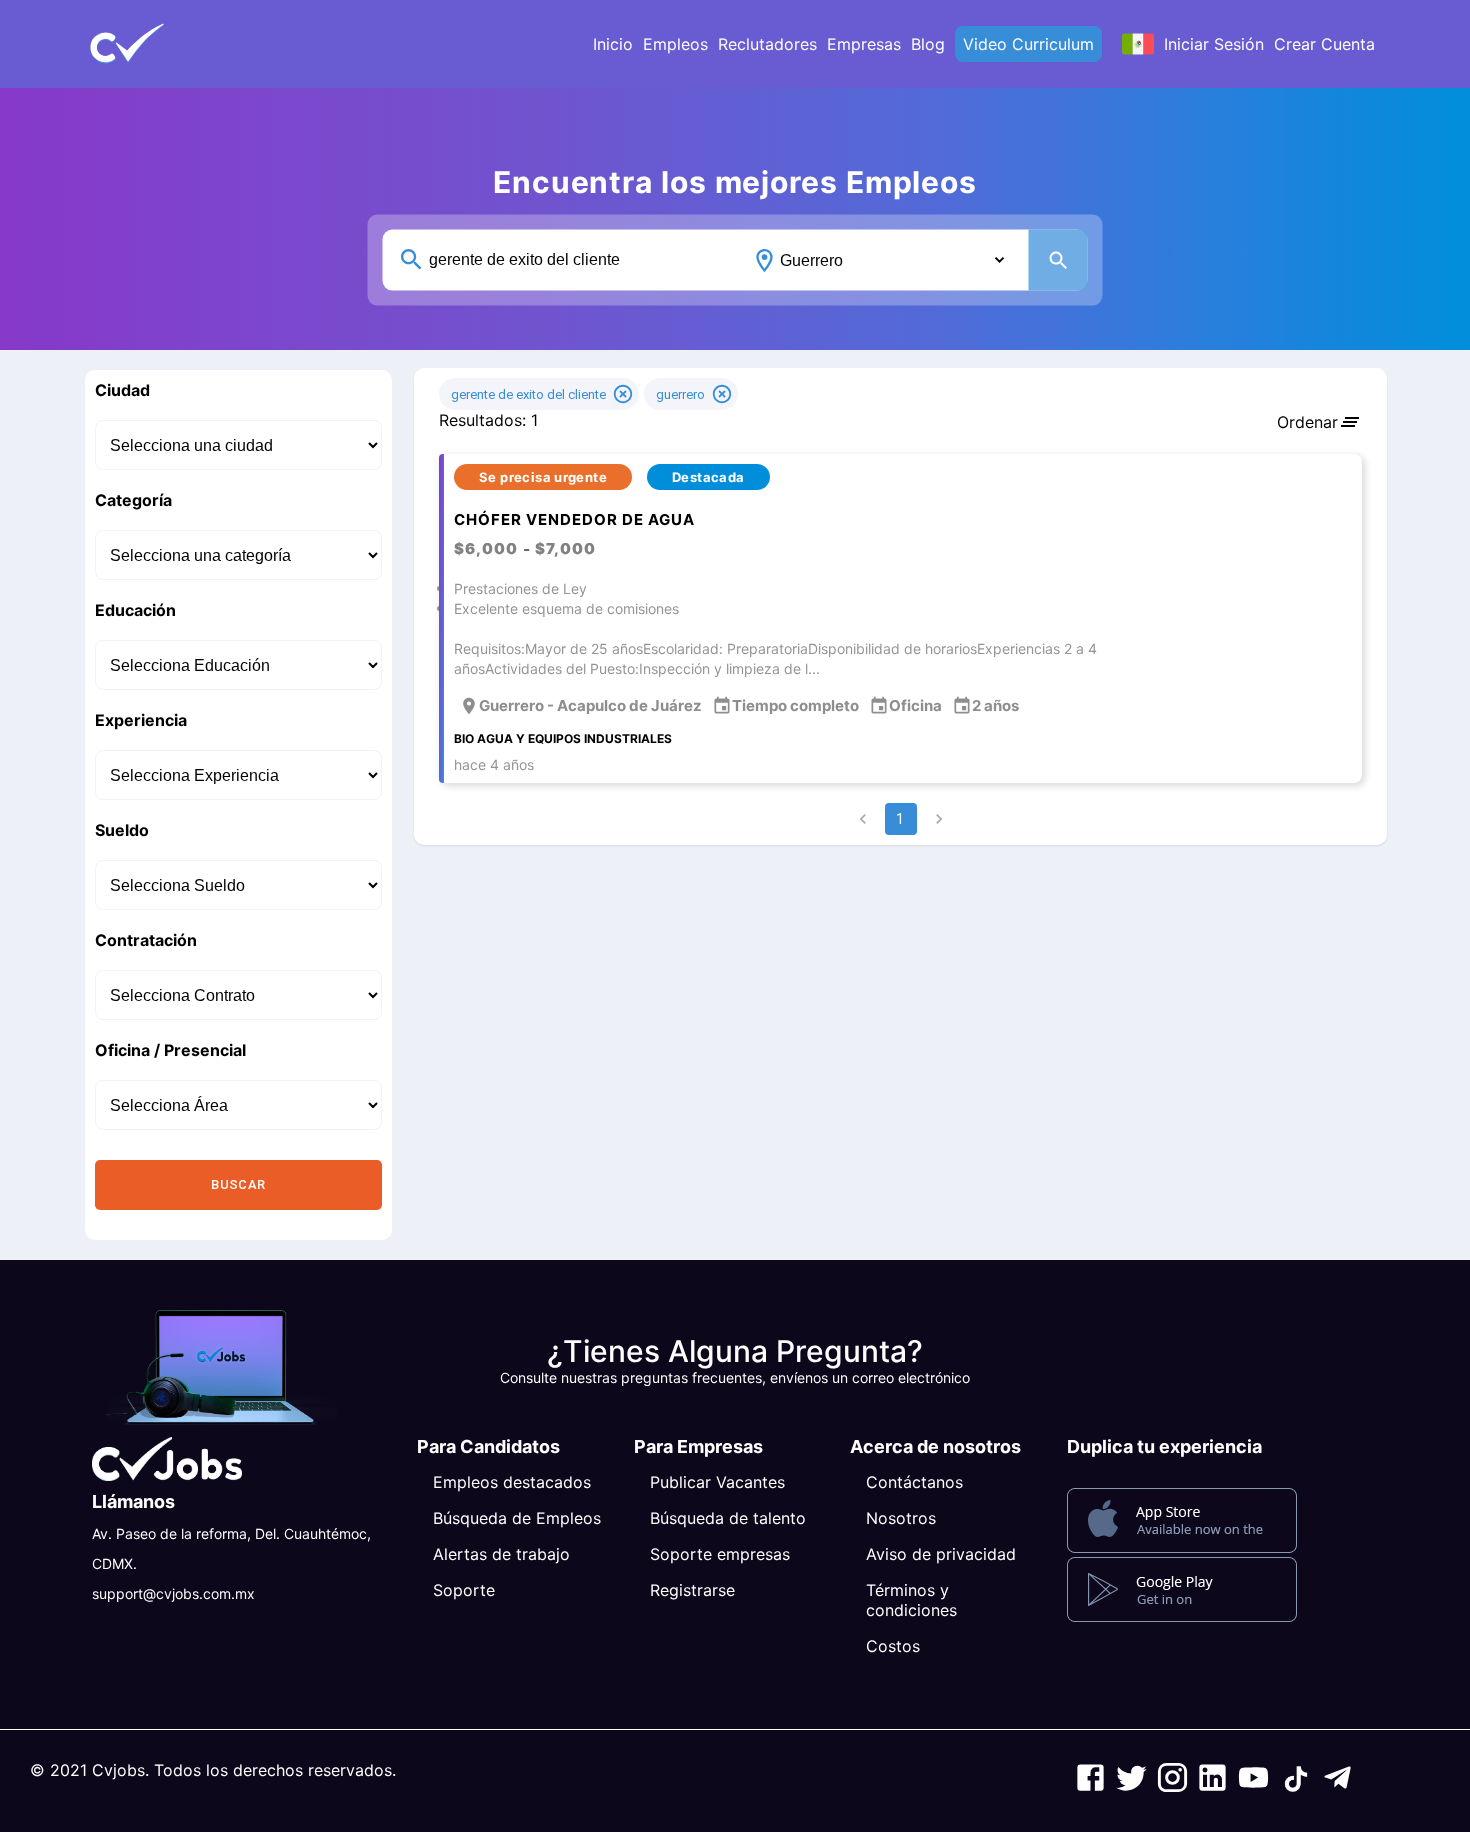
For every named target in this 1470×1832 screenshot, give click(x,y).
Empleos (675, 44)
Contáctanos (914, 1482)
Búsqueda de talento (728, 1518)
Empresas (864, 44)
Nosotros (901, 1518)
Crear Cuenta (1324, 44)
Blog (928, 44)
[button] (160, 44)
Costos (893, 1646)
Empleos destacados (512, 1482)
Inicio (613, 44)
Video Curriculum (1028, 44)
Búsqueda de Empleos (517, 1518)
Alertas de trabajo (501, 1554)
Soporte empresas (720, 1554)
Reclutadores (767, 44)
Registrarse (692, 1590)
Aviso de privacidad (941, 1554)
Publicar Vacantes (717, 1482)
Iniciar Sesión (1214, 44)
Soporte (464, 1590)
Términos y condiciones (911, 1600)
